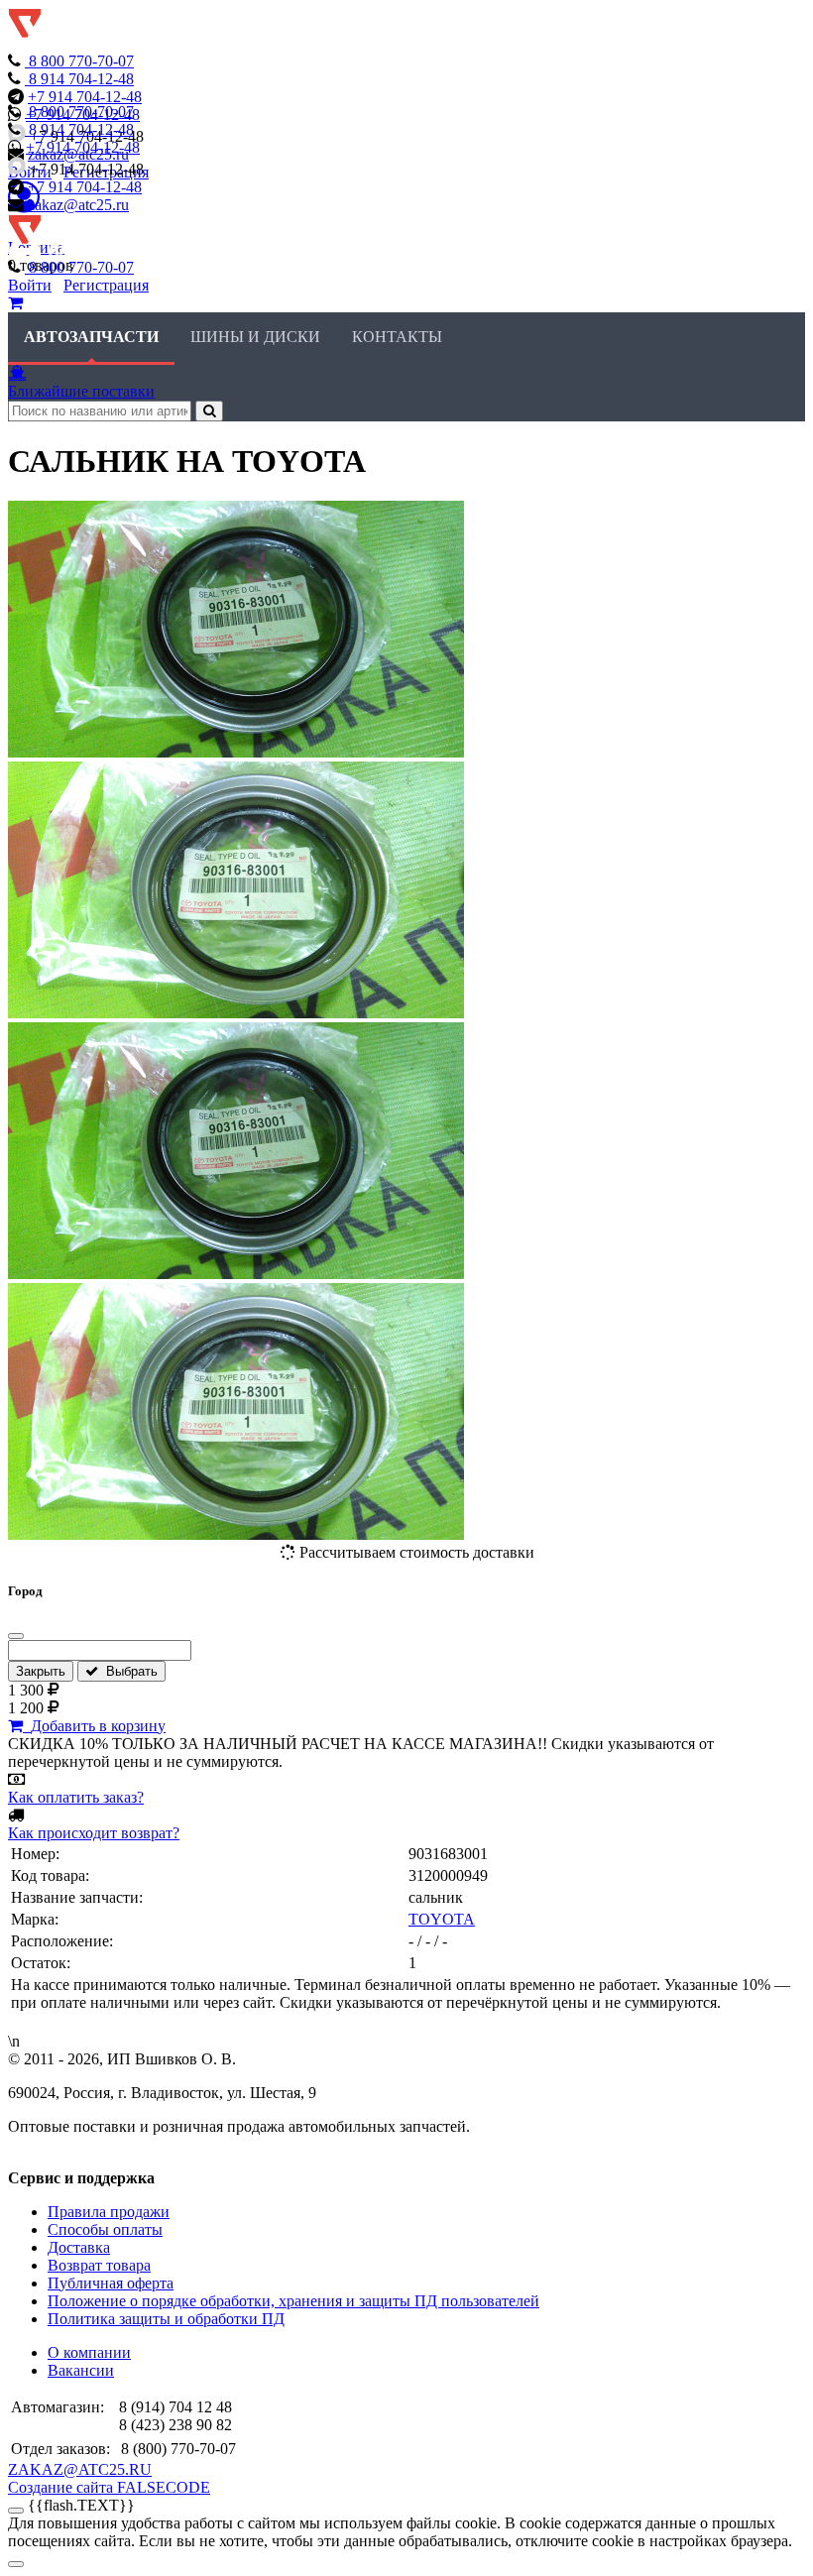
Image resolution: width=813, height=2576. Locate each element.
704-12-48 (81, 79)
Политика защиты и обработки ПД (166, 2319)
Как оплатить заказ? (76, 1797)
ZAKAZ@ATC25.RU (80, 2469)
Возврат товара (99, 2265)
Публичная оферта (111, 2283)
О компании (89, 2352)
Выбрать (128, 1671)
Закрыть (41, 1671)
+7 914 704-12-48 (85, 97)
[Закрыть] (16, 1636)
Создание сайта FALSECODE (109, 2487)
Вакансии (81, 2370)
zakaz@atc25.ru (78, 205)
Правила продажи (109, 2212)
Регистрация (106, 285)
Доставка (79, 2247)
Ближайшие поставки (81, 391)
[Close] (16, 2564)
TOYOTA (442, 1919)
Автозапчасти (91, 337)
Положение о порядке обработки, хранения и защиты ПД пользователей (293, 2301)
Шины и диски (255, 337)
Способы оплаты (105, 2229)
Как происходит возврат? (94, 1833)
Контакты (397, 337)
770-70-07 (81, 61)
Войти (30, 285)
